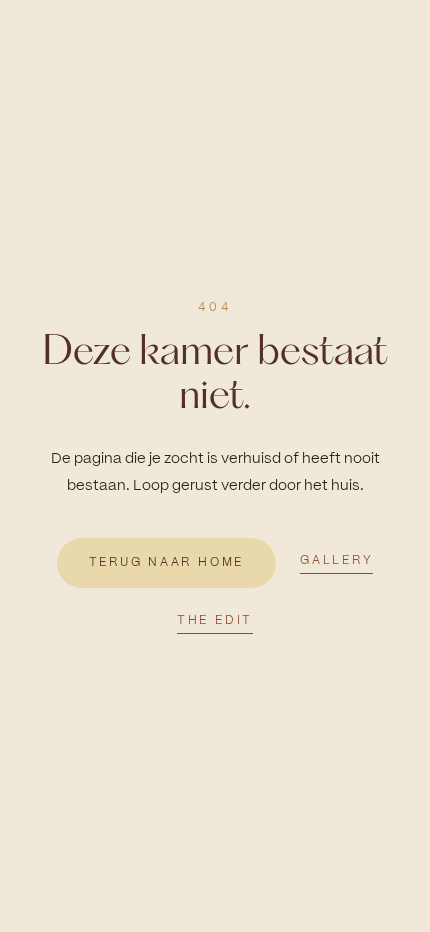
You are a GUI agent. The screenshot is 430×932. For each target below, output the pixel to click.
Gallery (336, 560)
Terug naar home (166, 562)
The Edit (215, 620)
